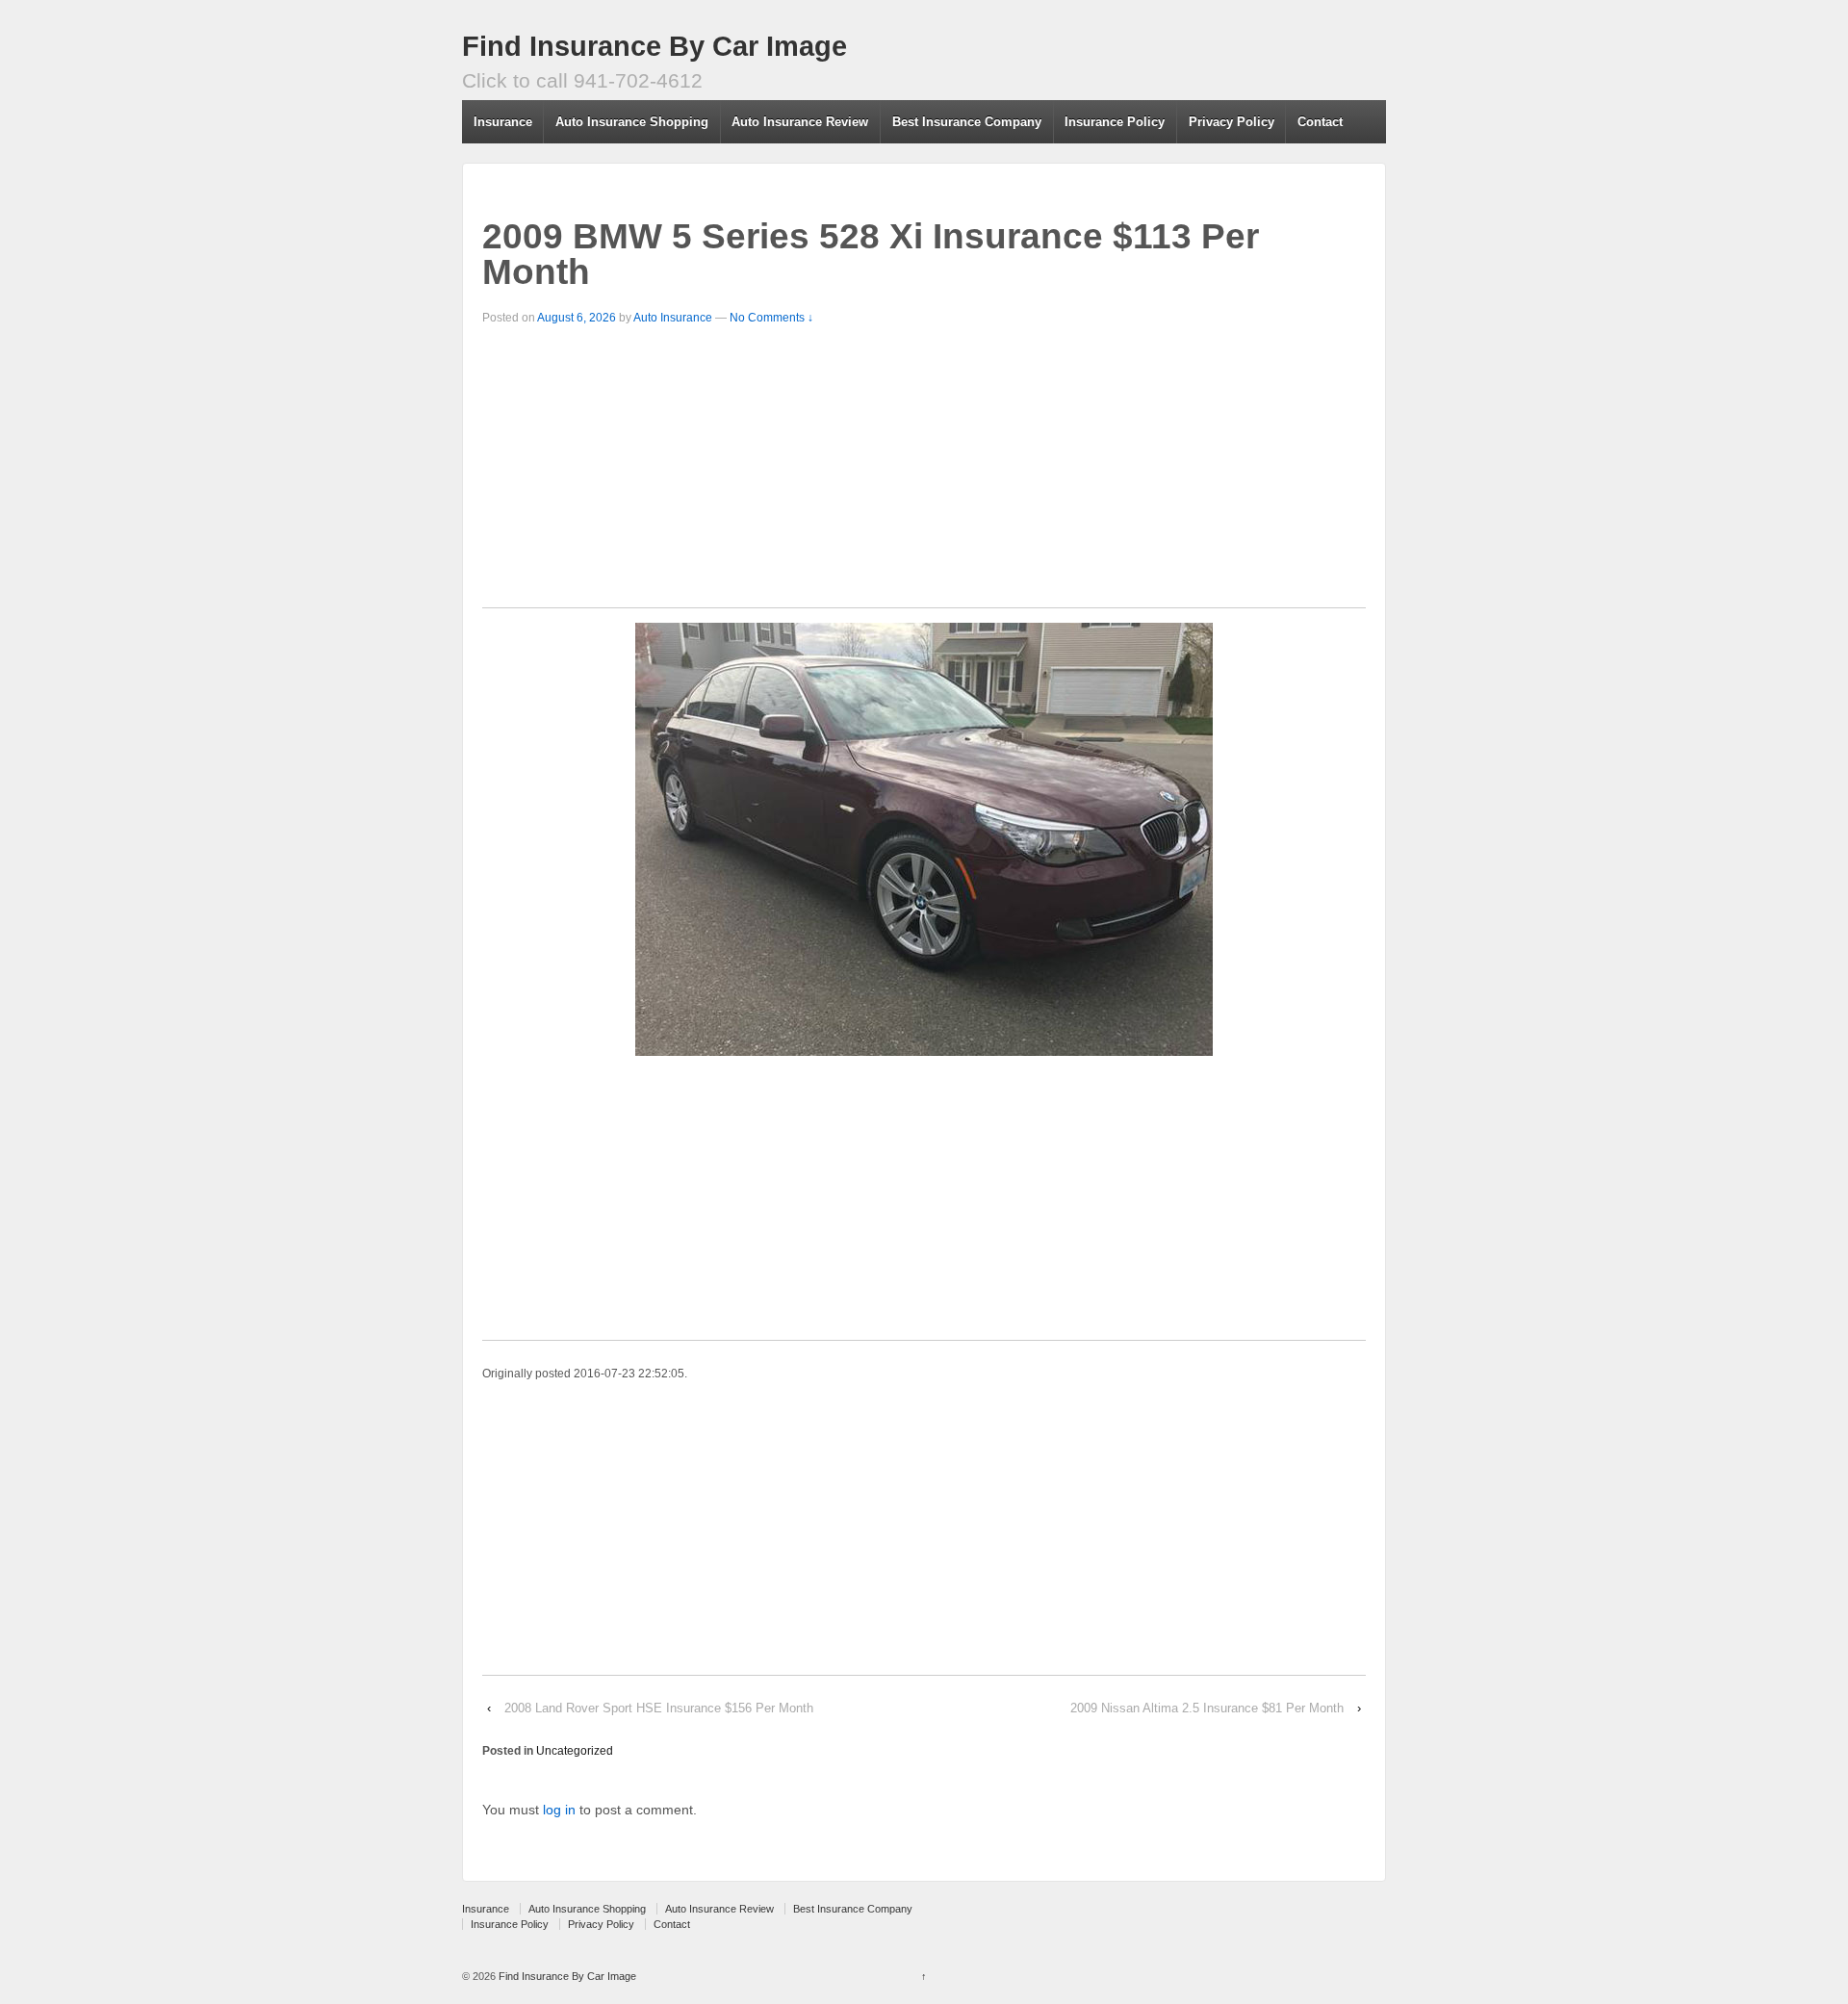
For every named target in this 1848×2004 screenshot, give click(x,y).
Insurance (503, 122)
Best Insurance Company (967, 122)
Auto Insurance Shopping (632, 122)
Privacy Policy (1232, 122)
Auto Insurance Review (800, 122)
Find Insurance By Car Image (654, 46)
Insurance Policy (1115, 122)
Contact (1320, 122)
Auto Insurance (673, 318)
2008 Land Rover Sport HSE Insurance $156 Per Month (659, 1708)
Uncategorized (575, 1751)
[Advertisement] (924, 473)
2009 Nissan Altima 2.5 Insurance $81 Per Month (1207, 1708)
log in (559, 1810)
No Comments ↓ (771, 318)
